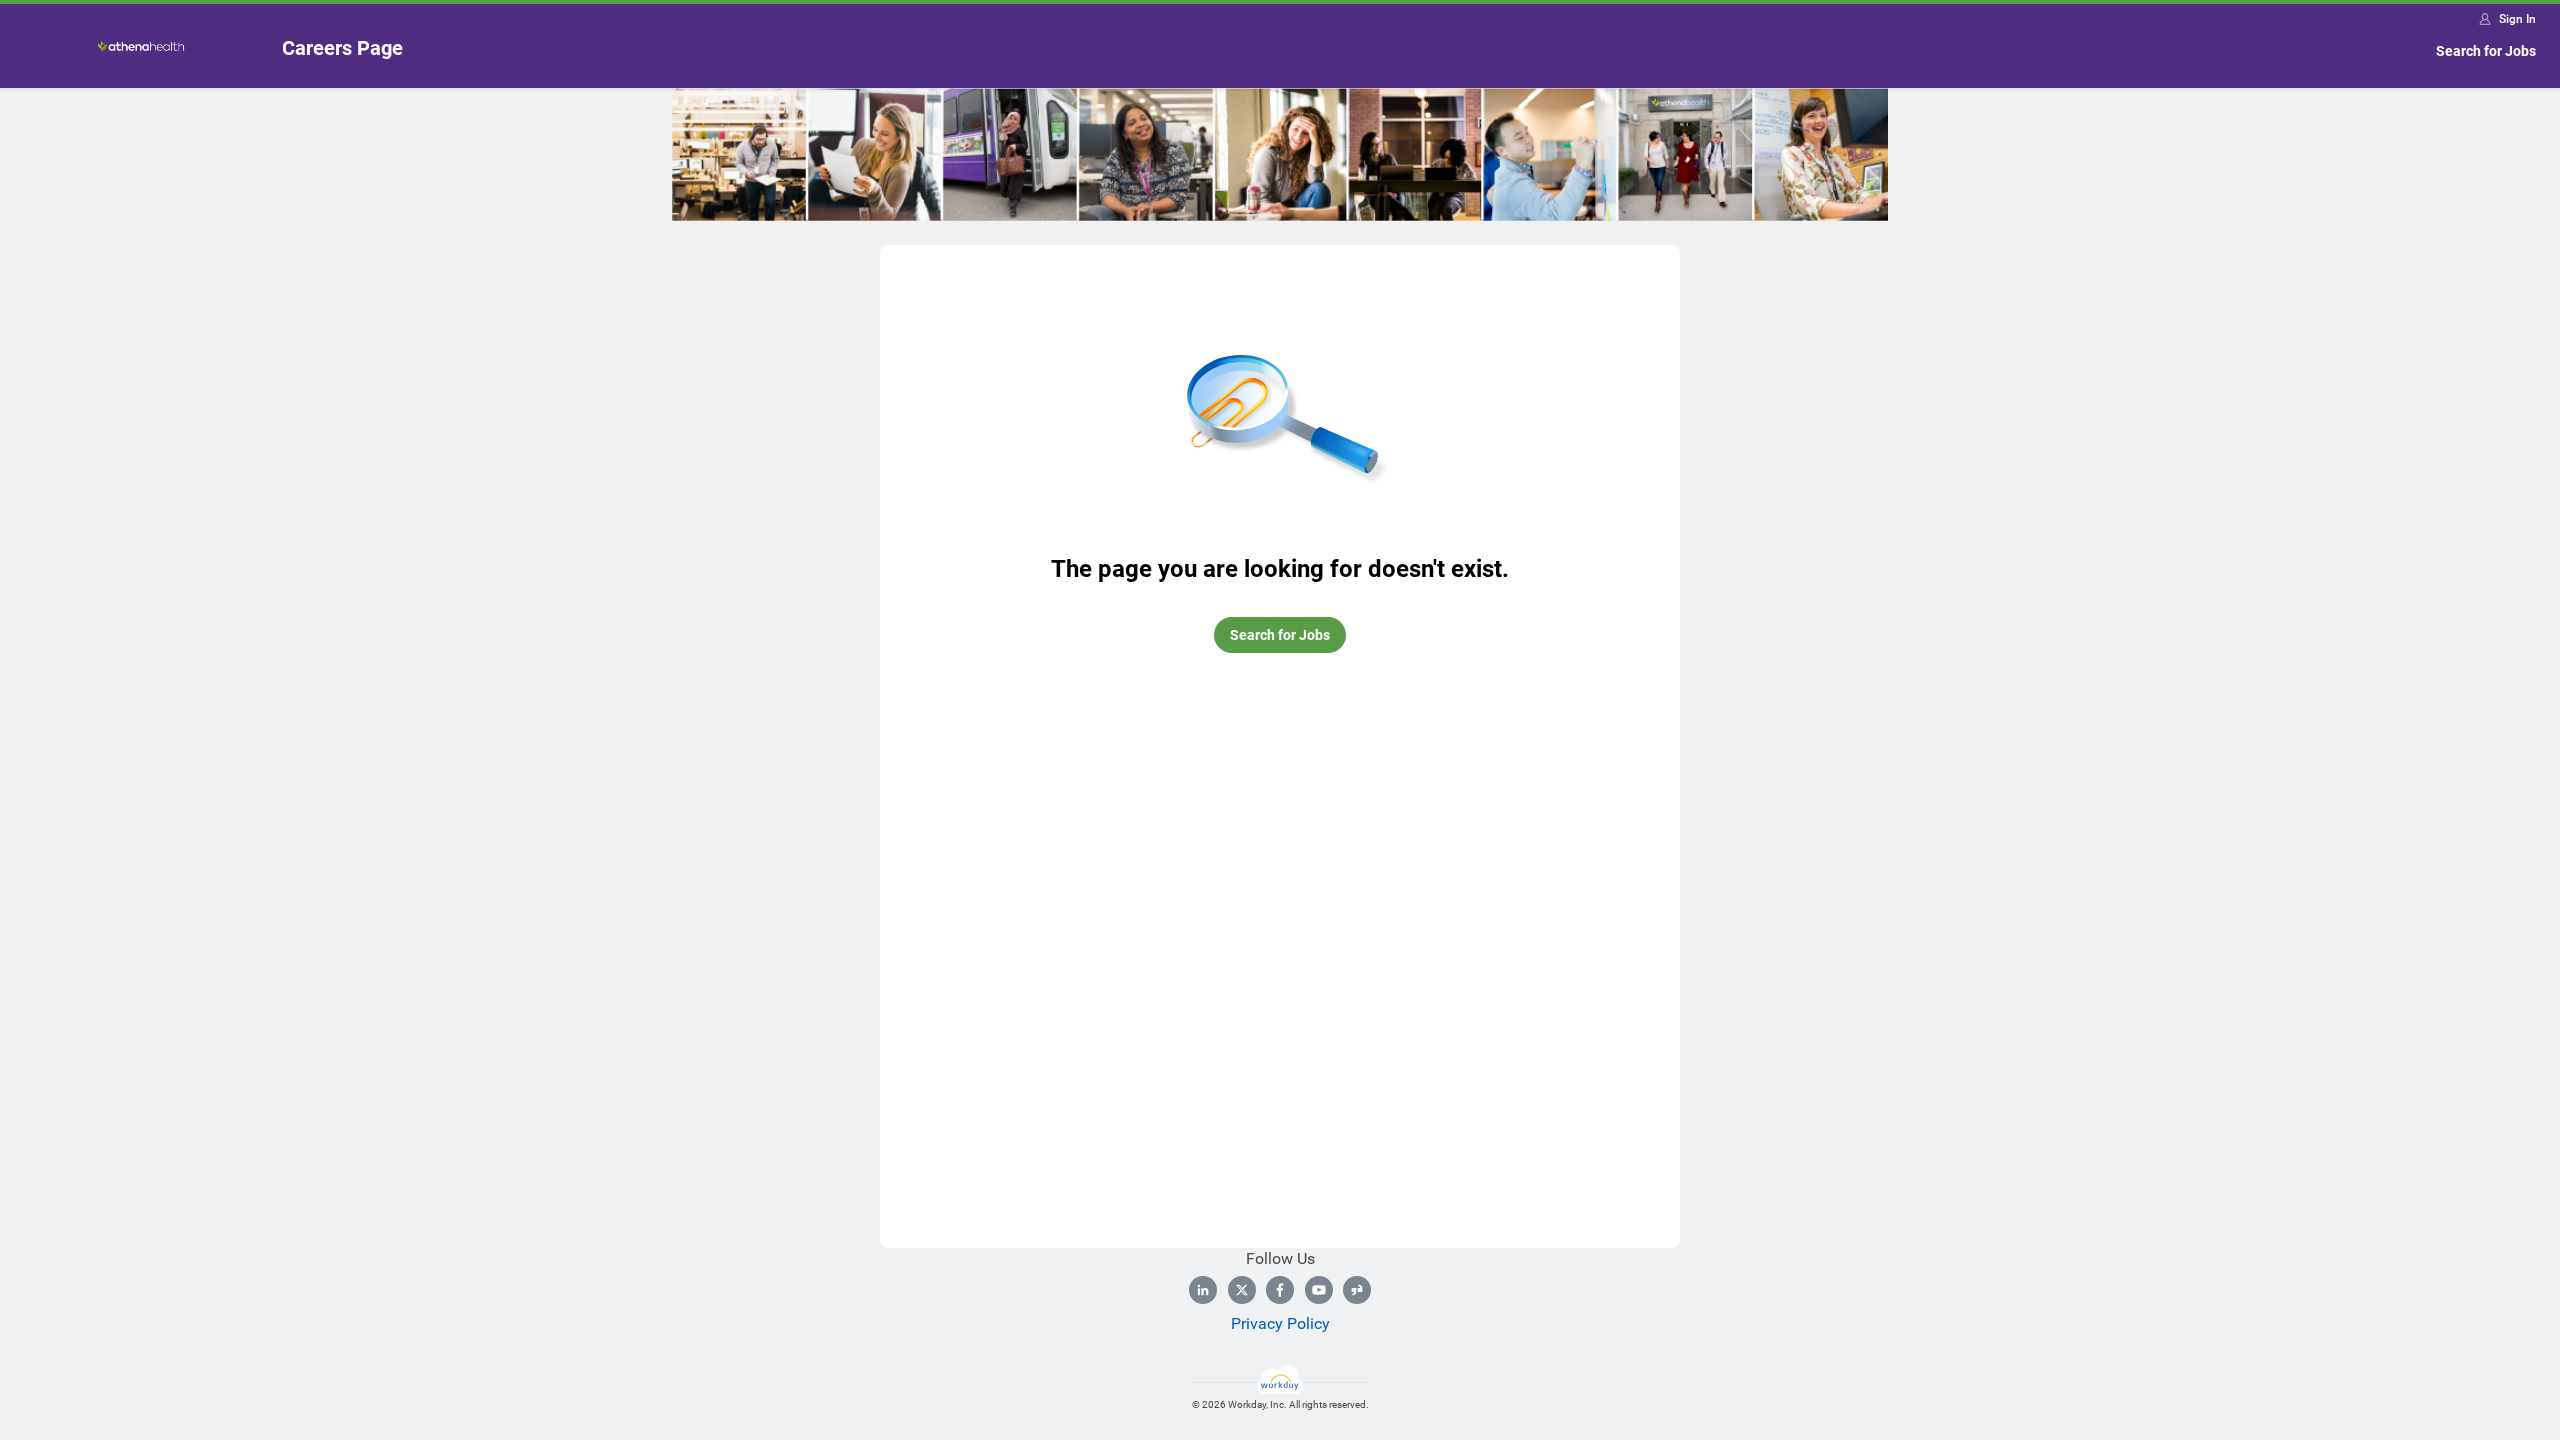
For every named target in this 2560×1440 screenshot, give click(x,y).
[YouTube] (1319, 1290)
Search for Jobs (2486, 51)
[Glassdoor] (1357, 1290)
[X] (1242, 1290)
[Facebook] (1280, 1290)
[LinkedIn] (1203, 1290)
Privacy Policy (1280, 1323)
